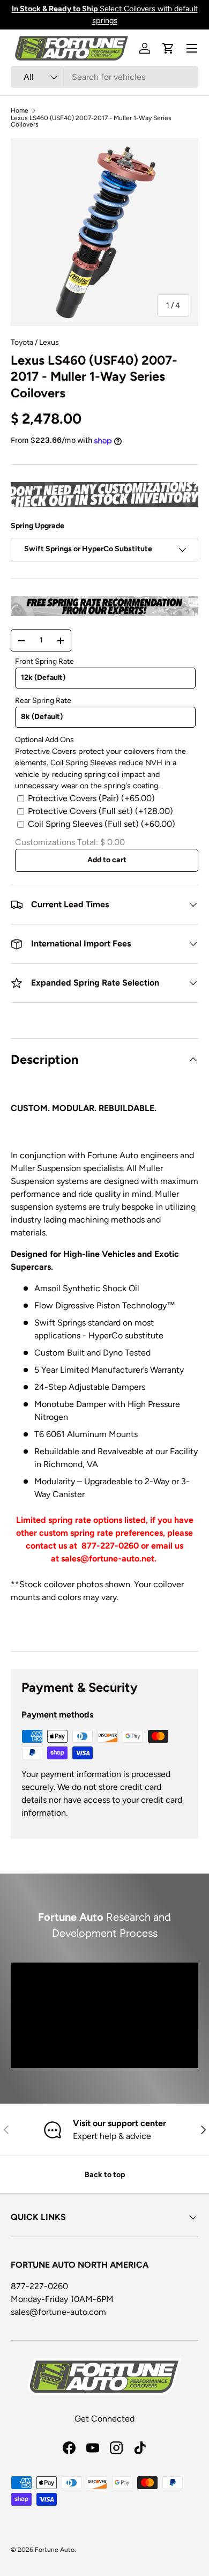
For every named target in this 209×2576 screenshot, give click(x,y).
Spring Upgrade (38, 526)
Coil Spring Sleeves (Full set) (102, 824)
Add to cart (107, 860)
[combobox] (104, 77)
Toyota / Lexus (35, 342)
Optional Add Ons (44, 740)
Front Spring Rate (44, 661)
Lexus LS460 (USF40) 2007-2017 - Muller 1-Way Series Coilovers (91, 121)
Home (20, 110)
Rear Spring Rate (43, 701)
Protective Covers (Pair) (91, 798)
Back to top (105, 2175)
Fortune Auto (55, 2550)
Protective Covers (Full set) (100, 811)
